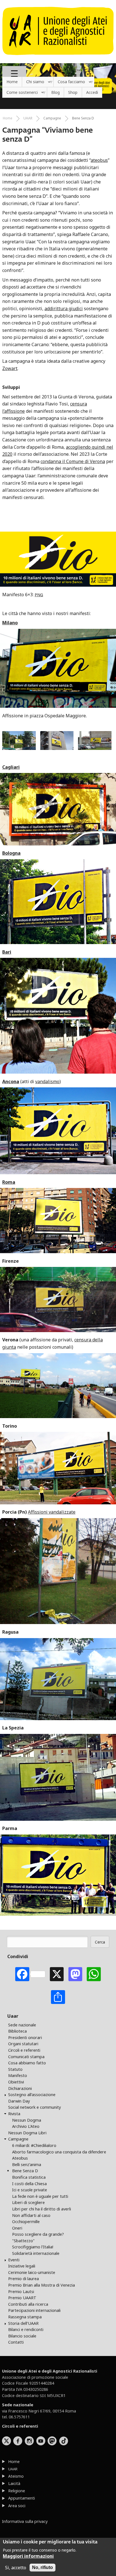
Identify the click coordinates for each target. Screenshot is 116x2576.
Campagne (52, 118)
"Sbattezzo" (23, 2241)
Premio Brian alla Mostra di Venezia (42, 2285)
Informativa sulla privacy (25, 2521)
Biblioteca (17, 2031)
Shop (73, 92)
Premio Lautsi (21, 2292)
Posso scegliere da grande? (38, 2234)
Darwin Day (19, 2101)
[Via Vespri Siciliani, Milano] (59, 748)
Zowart (10, 368)
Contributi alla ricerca (28, 2304)
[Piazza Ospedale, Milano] (95, 748)
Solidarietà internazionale (36, 2253)
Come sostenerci (20, 93)
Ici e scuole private (30, 2190)
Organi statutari (23, 2044)
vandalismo (47, 1081)
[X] (57, 1974)
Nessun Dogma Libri (27, 2133)
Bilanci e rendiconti (26, 2329)
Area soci (17, 2506)
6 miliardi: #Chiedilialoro (34, 2145)
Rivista (14, 2114)
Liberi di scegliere (28, 2202)
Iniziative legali (22, 2266)
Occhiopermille (26, 2222)
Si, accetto (16, 2568)
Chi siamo (33, 82)
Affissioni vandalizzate (52, 1512)
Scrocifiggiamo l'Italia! (33, 2247)
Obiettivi (16, 2082)
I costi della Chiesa (29, 2184)
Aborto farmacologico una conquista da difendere (59, 2152)
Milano (10, 623)
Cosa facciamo (69, 82)
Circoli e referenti (24, 2050)
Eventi (14, 2260)
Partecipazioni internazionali (34, 2310)
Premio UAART (22, 2298)
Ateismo (16, 2476)
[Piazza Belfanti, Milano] (21, 748)
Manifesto (18, 2075)
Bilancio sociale (22, 2336)
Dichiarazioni (20, 2088)
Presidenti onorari (25, 2038)
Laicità (14, 2483)
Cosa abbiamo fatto (27, 2063)
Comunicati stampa (26, 2057)
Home (12, 82)
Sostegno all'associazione (32, 2095)
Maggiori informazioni (28, 2556)
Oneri (17, 2228)
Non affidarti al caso (31, 2215)
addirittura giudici (64, 309)
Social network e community (34, 2107)
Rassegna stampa (25, 2317)
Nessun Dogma (27, 2120)
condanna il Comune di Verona (73, 461)
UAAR (28, 118)
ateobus (99, 160)
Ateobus (20, 2158)
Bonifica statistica (29, 2177)
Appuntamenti (22, 2498)
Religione (17, 2491)
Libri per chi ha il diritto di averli (42, 2209)
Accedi (92, 92)
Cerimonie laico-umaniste (32, 2272)
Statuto (15, 2069)
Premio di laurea (24, 2279)
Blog (55, 92)
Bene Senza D (83, 118)
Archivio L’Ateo (26, 2126)
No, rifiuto (43, 2567)
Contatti (16, 2342)
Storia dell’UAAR (23, 2323)
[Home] (58, 58)
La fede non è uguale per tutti (40, 2196)
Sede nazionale (22, 2025)
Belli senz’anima (27, 2165)
